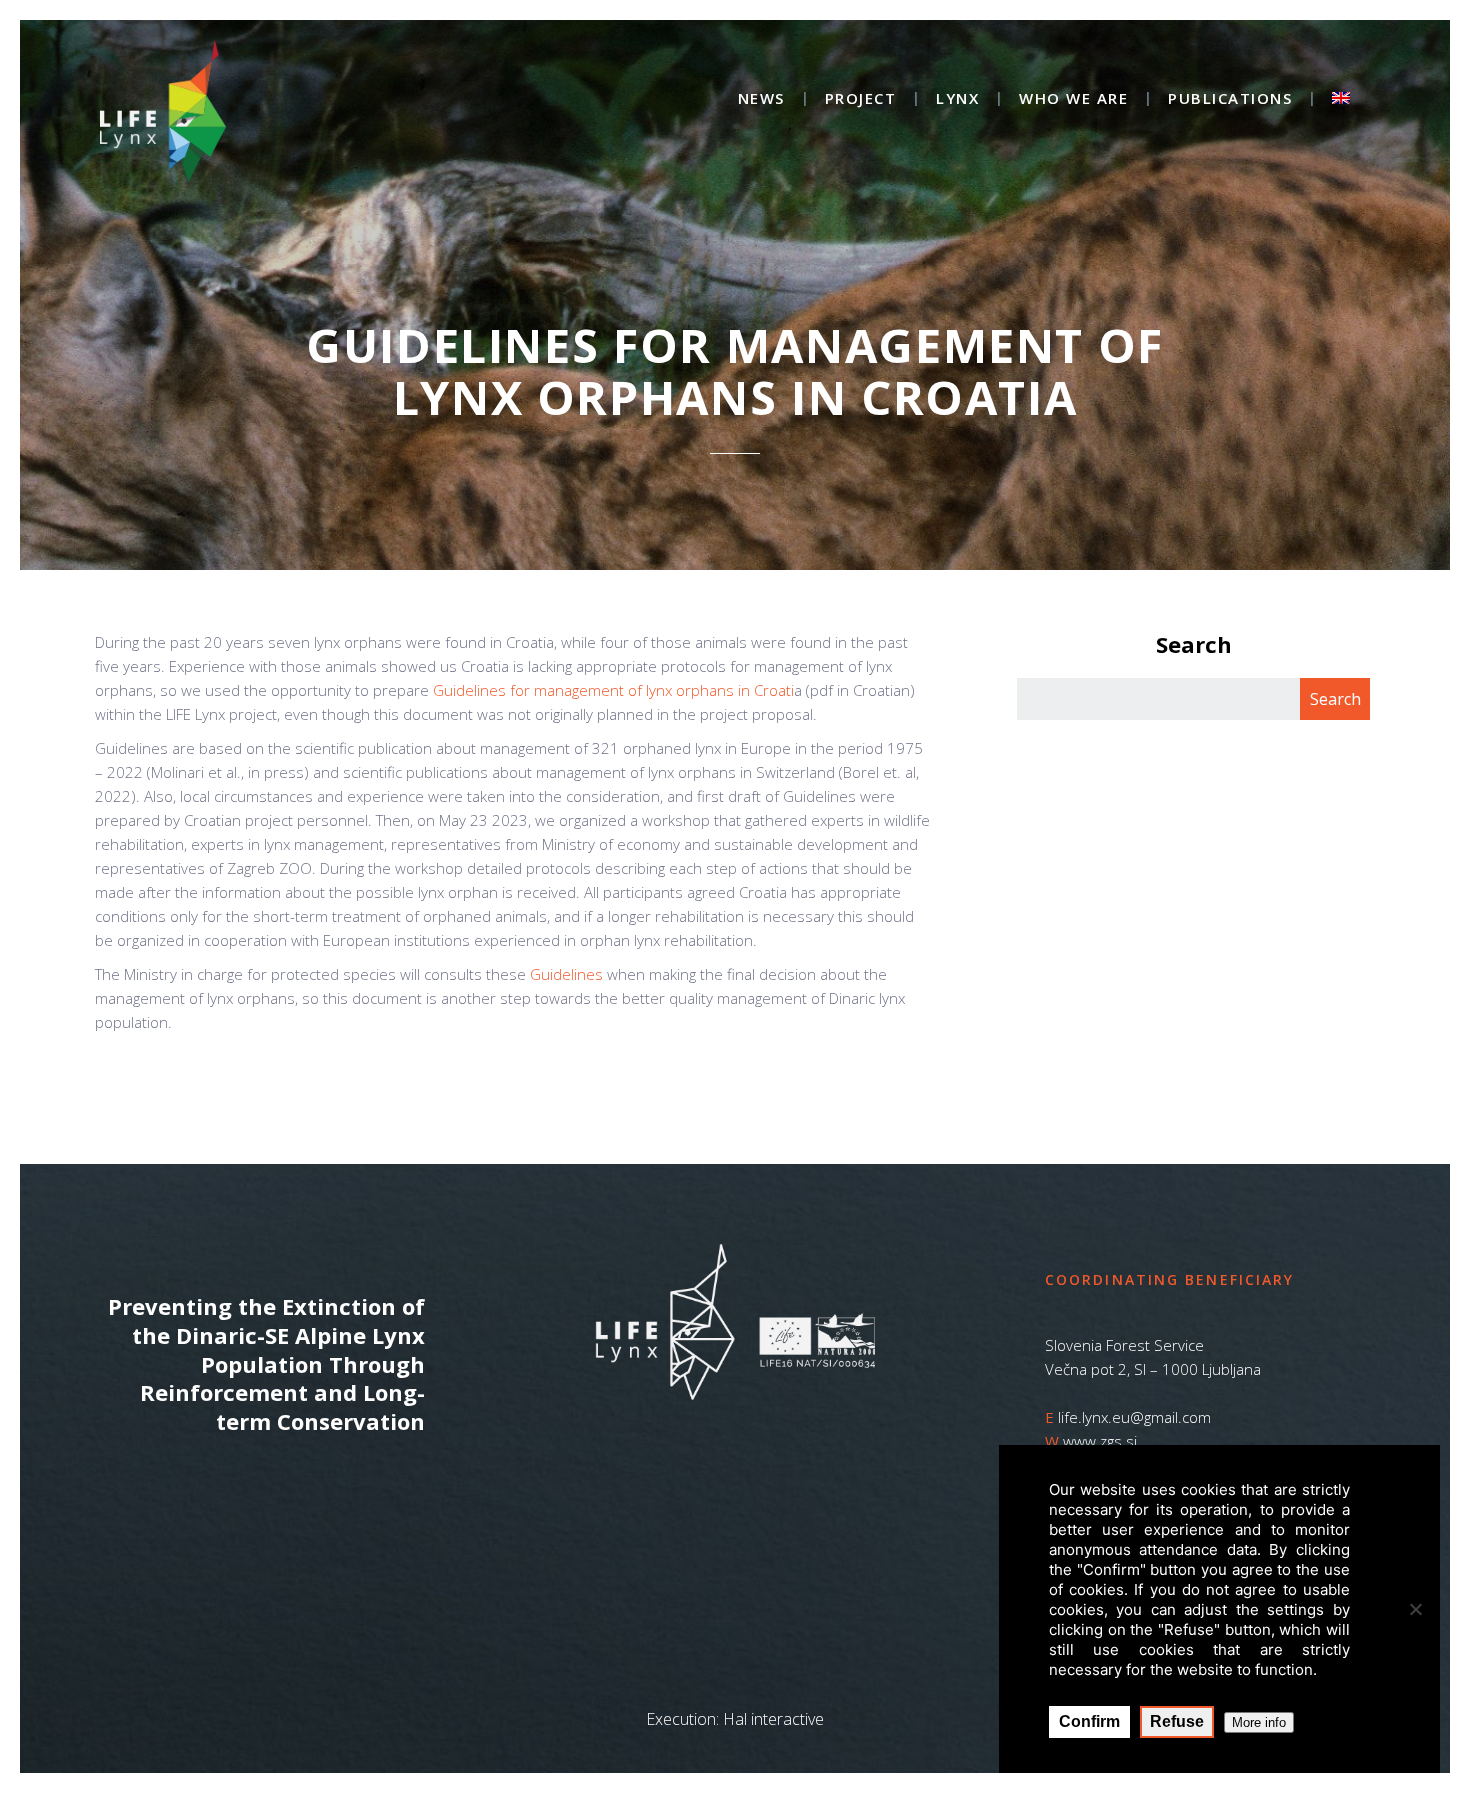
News (761, 99)
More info (1259, 1722)
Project (861, 99)
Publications (1230, 99)
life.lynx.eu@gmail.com (1134, 1417)
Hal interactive (773, 1719)
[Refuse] (1415, 1609)
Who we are (1073, 99)
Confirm (1089, 1721)
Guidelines (566, 974)
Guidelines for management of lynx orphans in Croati (613, 690)
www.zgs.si (1100, 1441)
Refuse (1177, 1721)
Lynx (957, 99)
